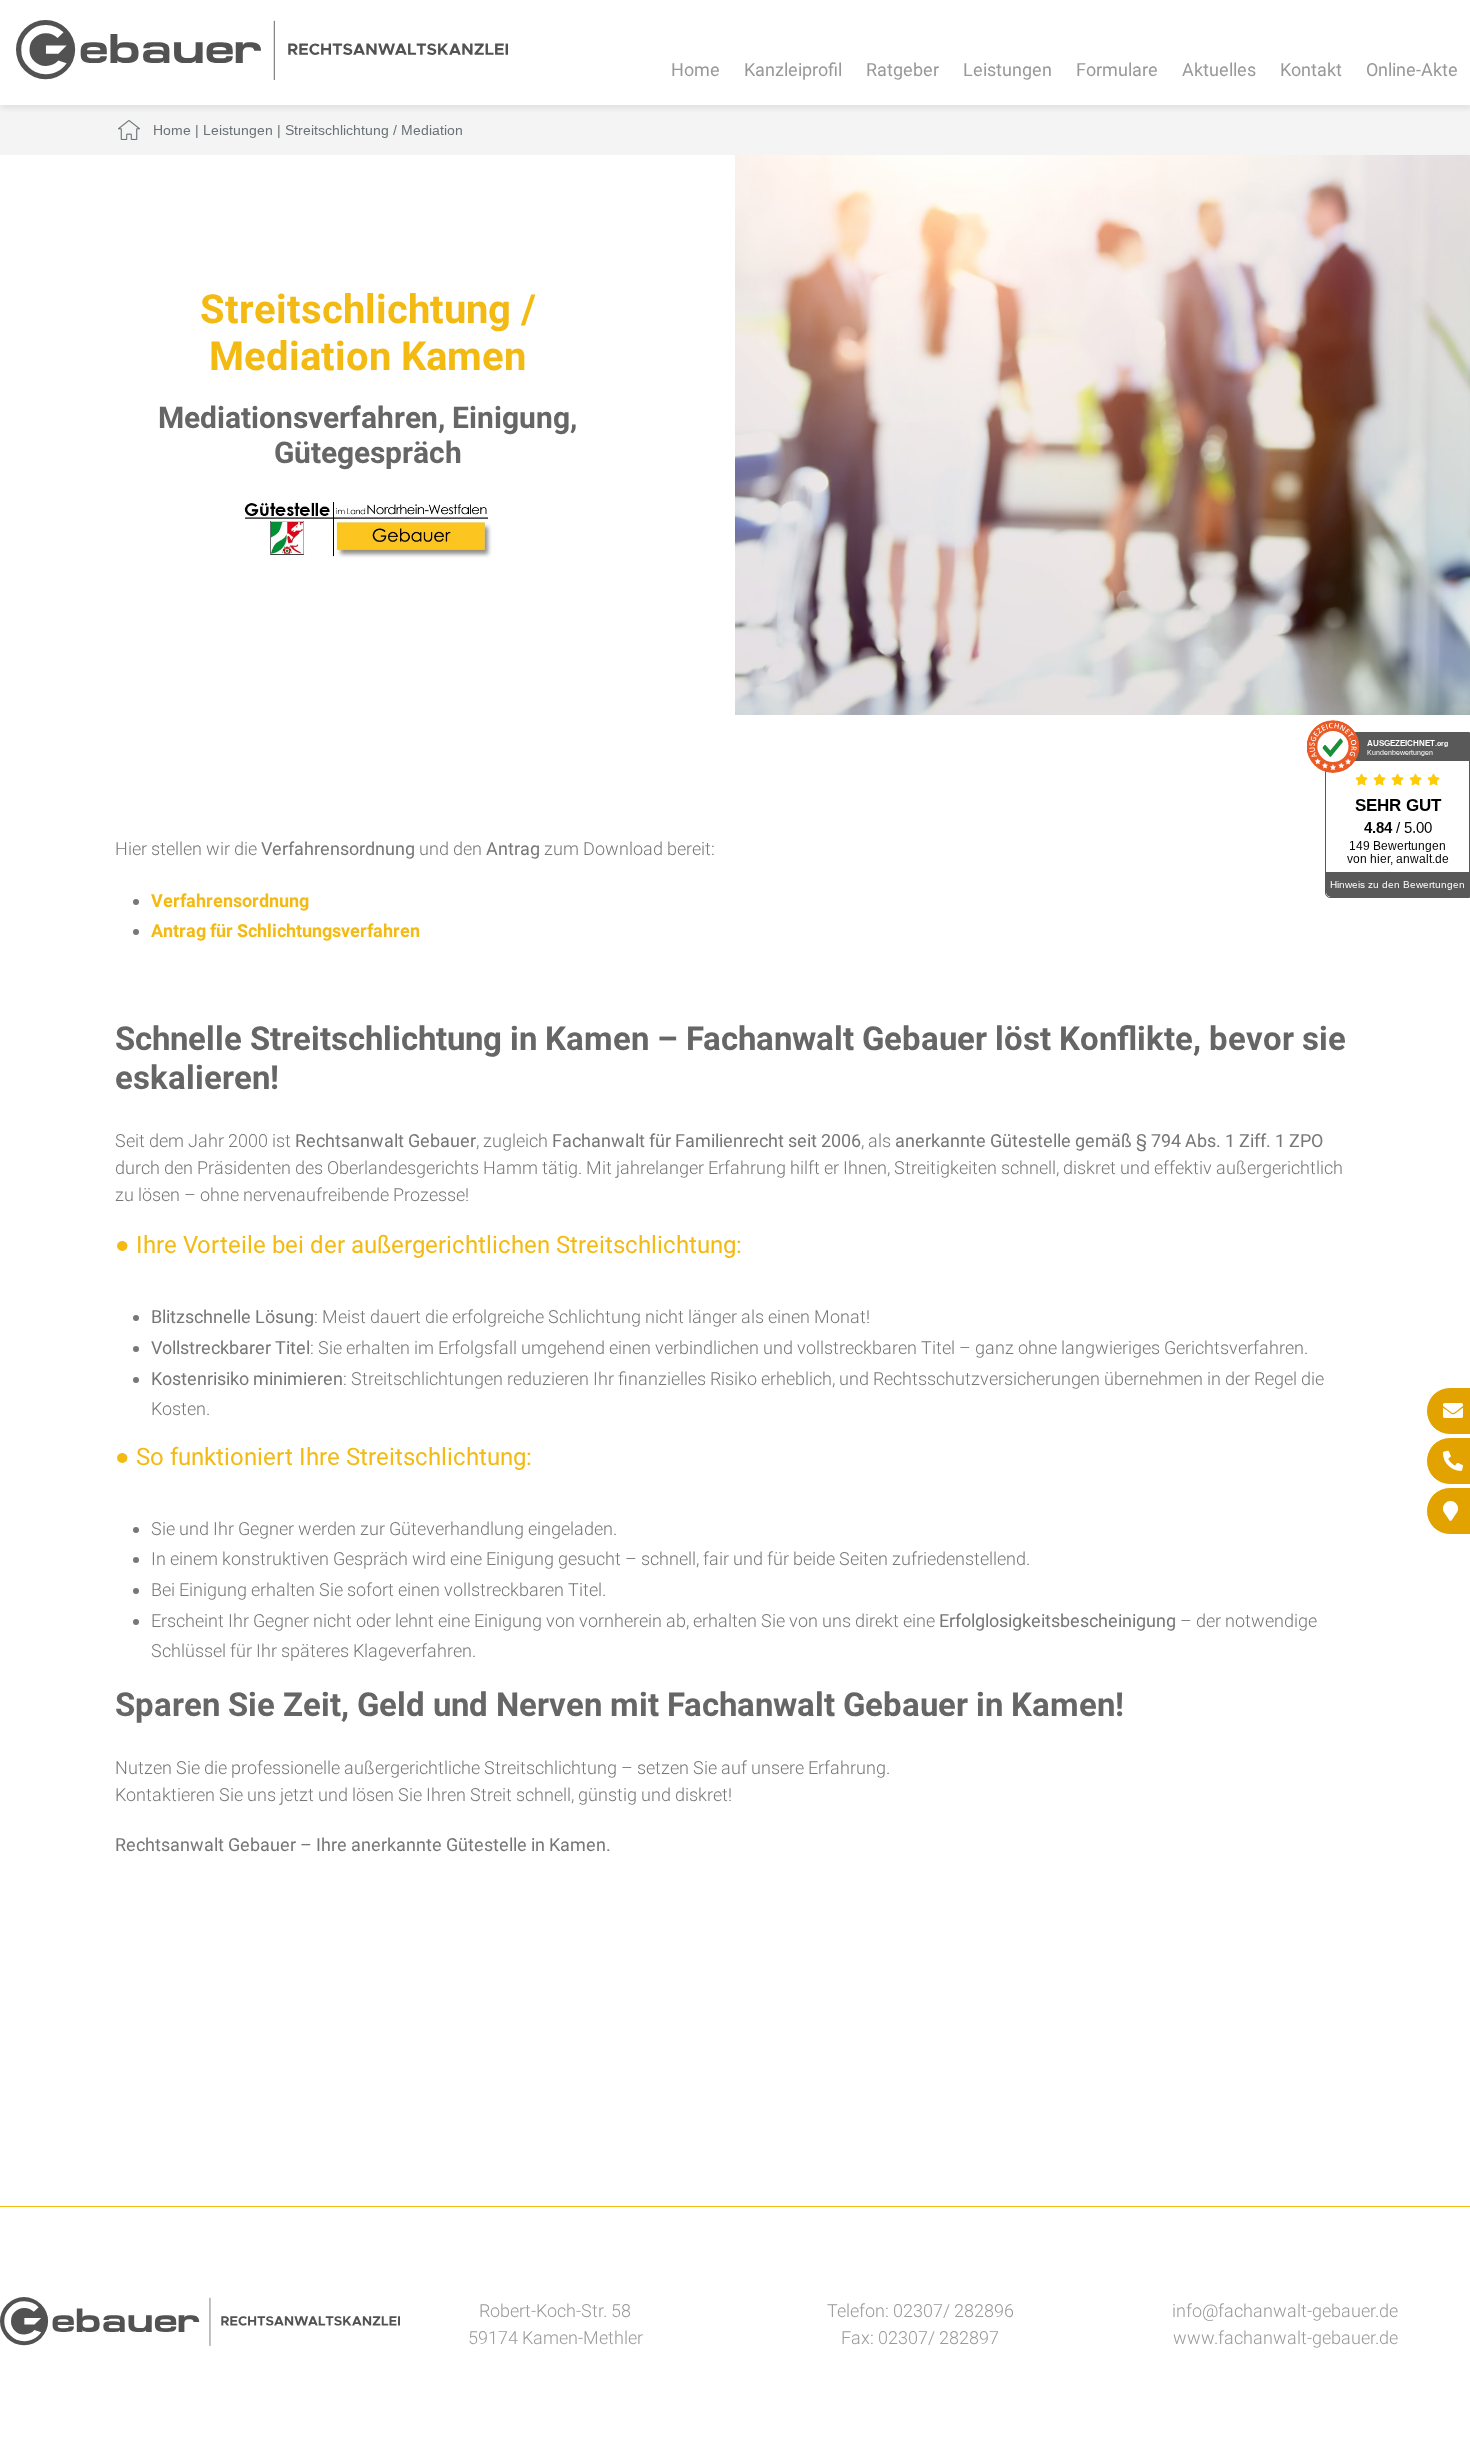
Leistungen (1007, 69)
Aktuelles (1219, 69)
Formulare (1117, 69)
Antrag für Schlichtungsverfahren (285, 930)
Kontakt (1311, 69)
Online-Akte (1412, 69)
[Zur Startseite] (262, 73)
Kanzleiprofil (793, 69)
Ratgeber (902, 69)
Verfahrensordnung (230, 900)
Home (695, 69)
